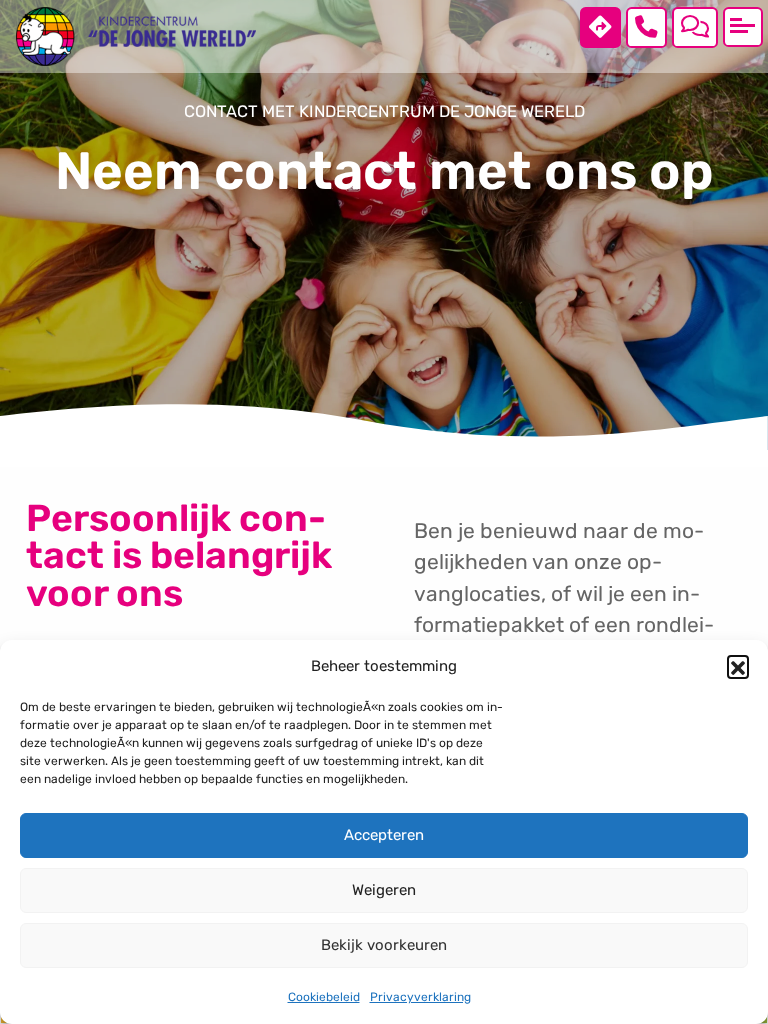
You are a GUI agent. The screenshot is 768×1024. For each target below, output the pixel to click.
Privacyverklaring (420, 997)
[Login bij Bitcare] (695, 27)
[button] (738, 666)
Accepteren (384, 835)
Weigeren (384, 890)
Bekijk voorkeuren (384, 945)
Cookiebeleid (324, 997)
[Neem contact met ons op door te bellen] (646, 27)
